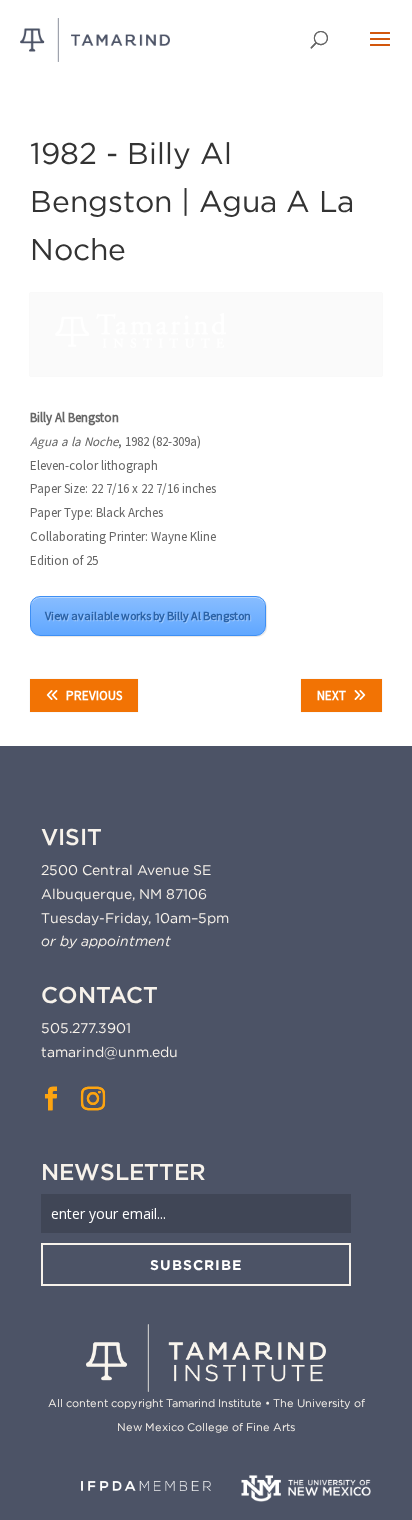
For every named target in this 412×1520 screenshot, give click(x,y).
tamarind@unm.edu (109, 1052)
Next (331, 695)
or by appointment (106, 941)
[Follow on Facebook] (51, 1099)
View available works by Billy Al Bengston (148, 615)
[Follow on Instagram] (93, 1099)
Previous (94, 695)
